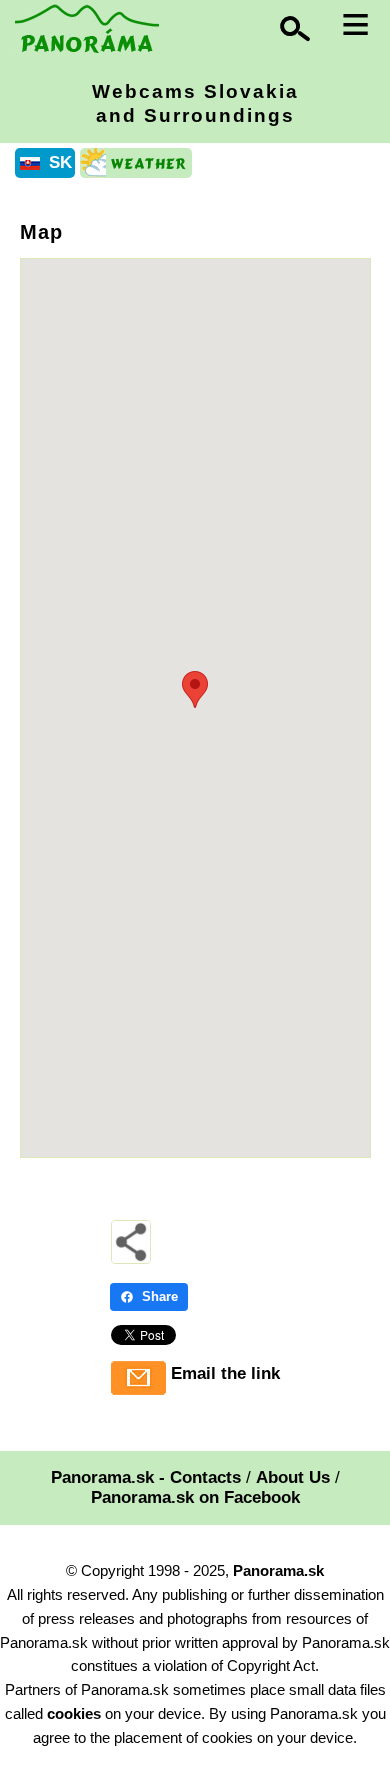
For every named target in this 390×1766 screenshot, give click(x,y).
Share (160, 1296)
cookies (74, 1713)
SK (60, 162)
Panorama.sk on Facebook (195, 1497)
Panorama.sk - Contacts (146, 1477)
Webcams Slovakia (195, 103)
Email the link (225, 1373)
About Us (293, 1477)
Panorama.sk (278, 1570)
